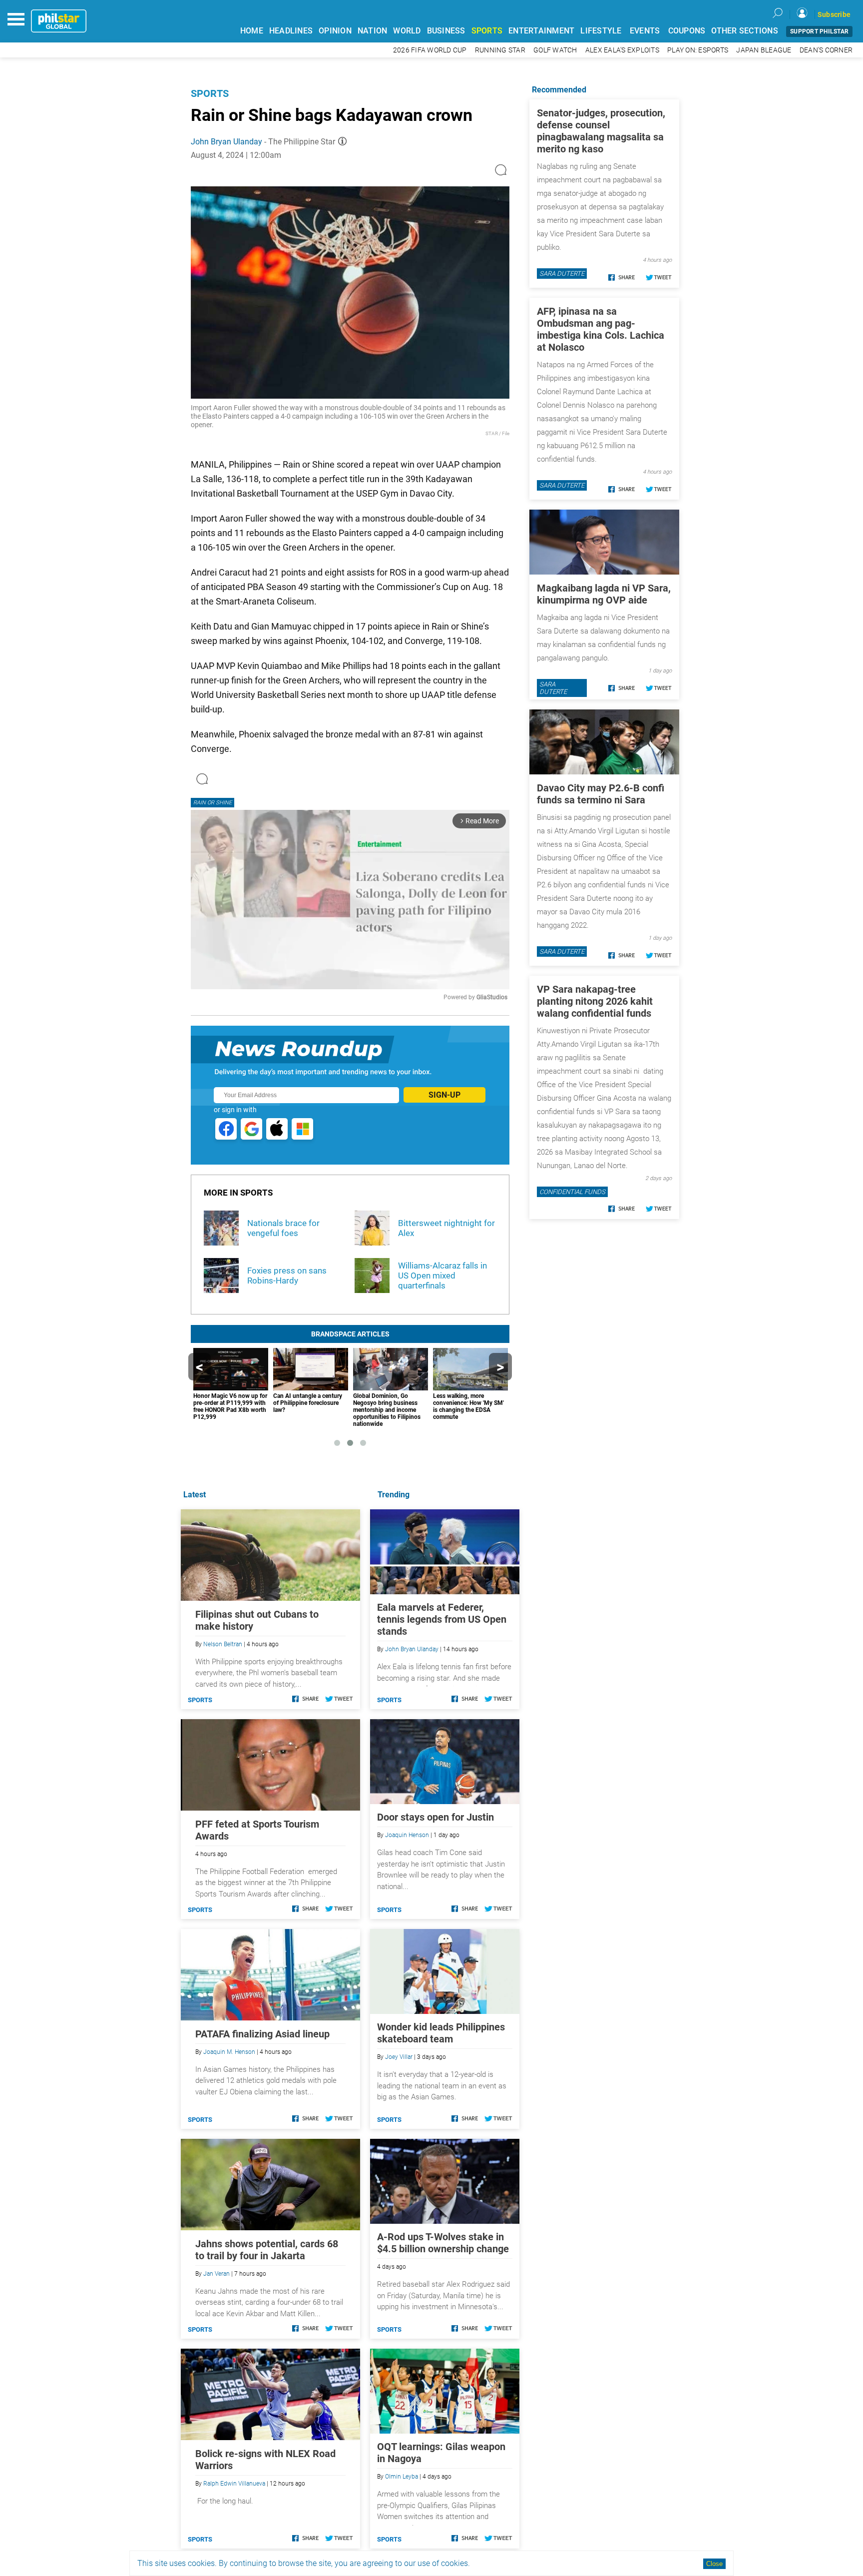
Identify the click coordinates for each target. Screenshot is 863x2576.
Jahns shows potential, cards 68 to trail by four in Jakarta (267, 2250)
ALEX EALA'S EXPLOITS (622, 50)
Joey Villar (399, 2057)
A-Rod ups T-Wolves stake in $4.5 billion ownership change (443, 2243)
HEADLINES (291, 31)
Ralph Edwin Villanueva (234, 2484)
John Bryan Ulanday (226, 142)
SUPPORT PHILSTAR (819, 31)
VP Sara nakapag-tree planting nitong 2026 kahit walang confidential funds (595, 1001)
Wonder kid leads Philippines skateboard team (441, 2033)
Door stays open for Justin (435, 1817)
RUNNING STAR (500, 50)
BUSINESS (446, 31)
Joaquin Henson (407, 1835)
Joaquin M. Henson (229, 2052)
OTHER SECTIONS (745, 31)
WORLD (407, 31)
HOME (252, 31)
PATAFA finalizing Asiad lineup (262, 2034)
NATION (373, 31)
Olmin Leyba (402, 2477)
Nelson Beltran (223, 1644)
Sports (210, 93)
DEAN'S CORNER (826, 50)
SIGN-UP (444, 1095)
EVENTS (645, 31)
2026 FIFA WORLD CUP (430, 50)
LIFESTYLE (601, 31)
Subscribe (834, 14)
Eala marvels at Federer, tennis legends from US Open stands (442, 1619)
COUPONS (687, 31)
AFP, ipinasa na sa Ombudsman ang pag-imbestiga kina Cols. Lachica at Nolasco (601, 329)
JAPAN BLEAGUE (764, 50)
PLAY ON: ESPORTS (698, 50)
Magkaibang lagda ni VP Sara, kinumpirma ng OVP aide (604, 594)
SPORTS (487, 31)
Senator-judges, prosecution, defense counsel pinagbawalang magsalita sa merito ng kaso (601, 131)
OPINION (335, 31)
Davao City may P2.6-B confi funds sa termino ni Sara (601, 794)
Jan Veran (216, 2274)
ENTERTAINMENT (541, 31)
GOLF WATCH (555, 50)
